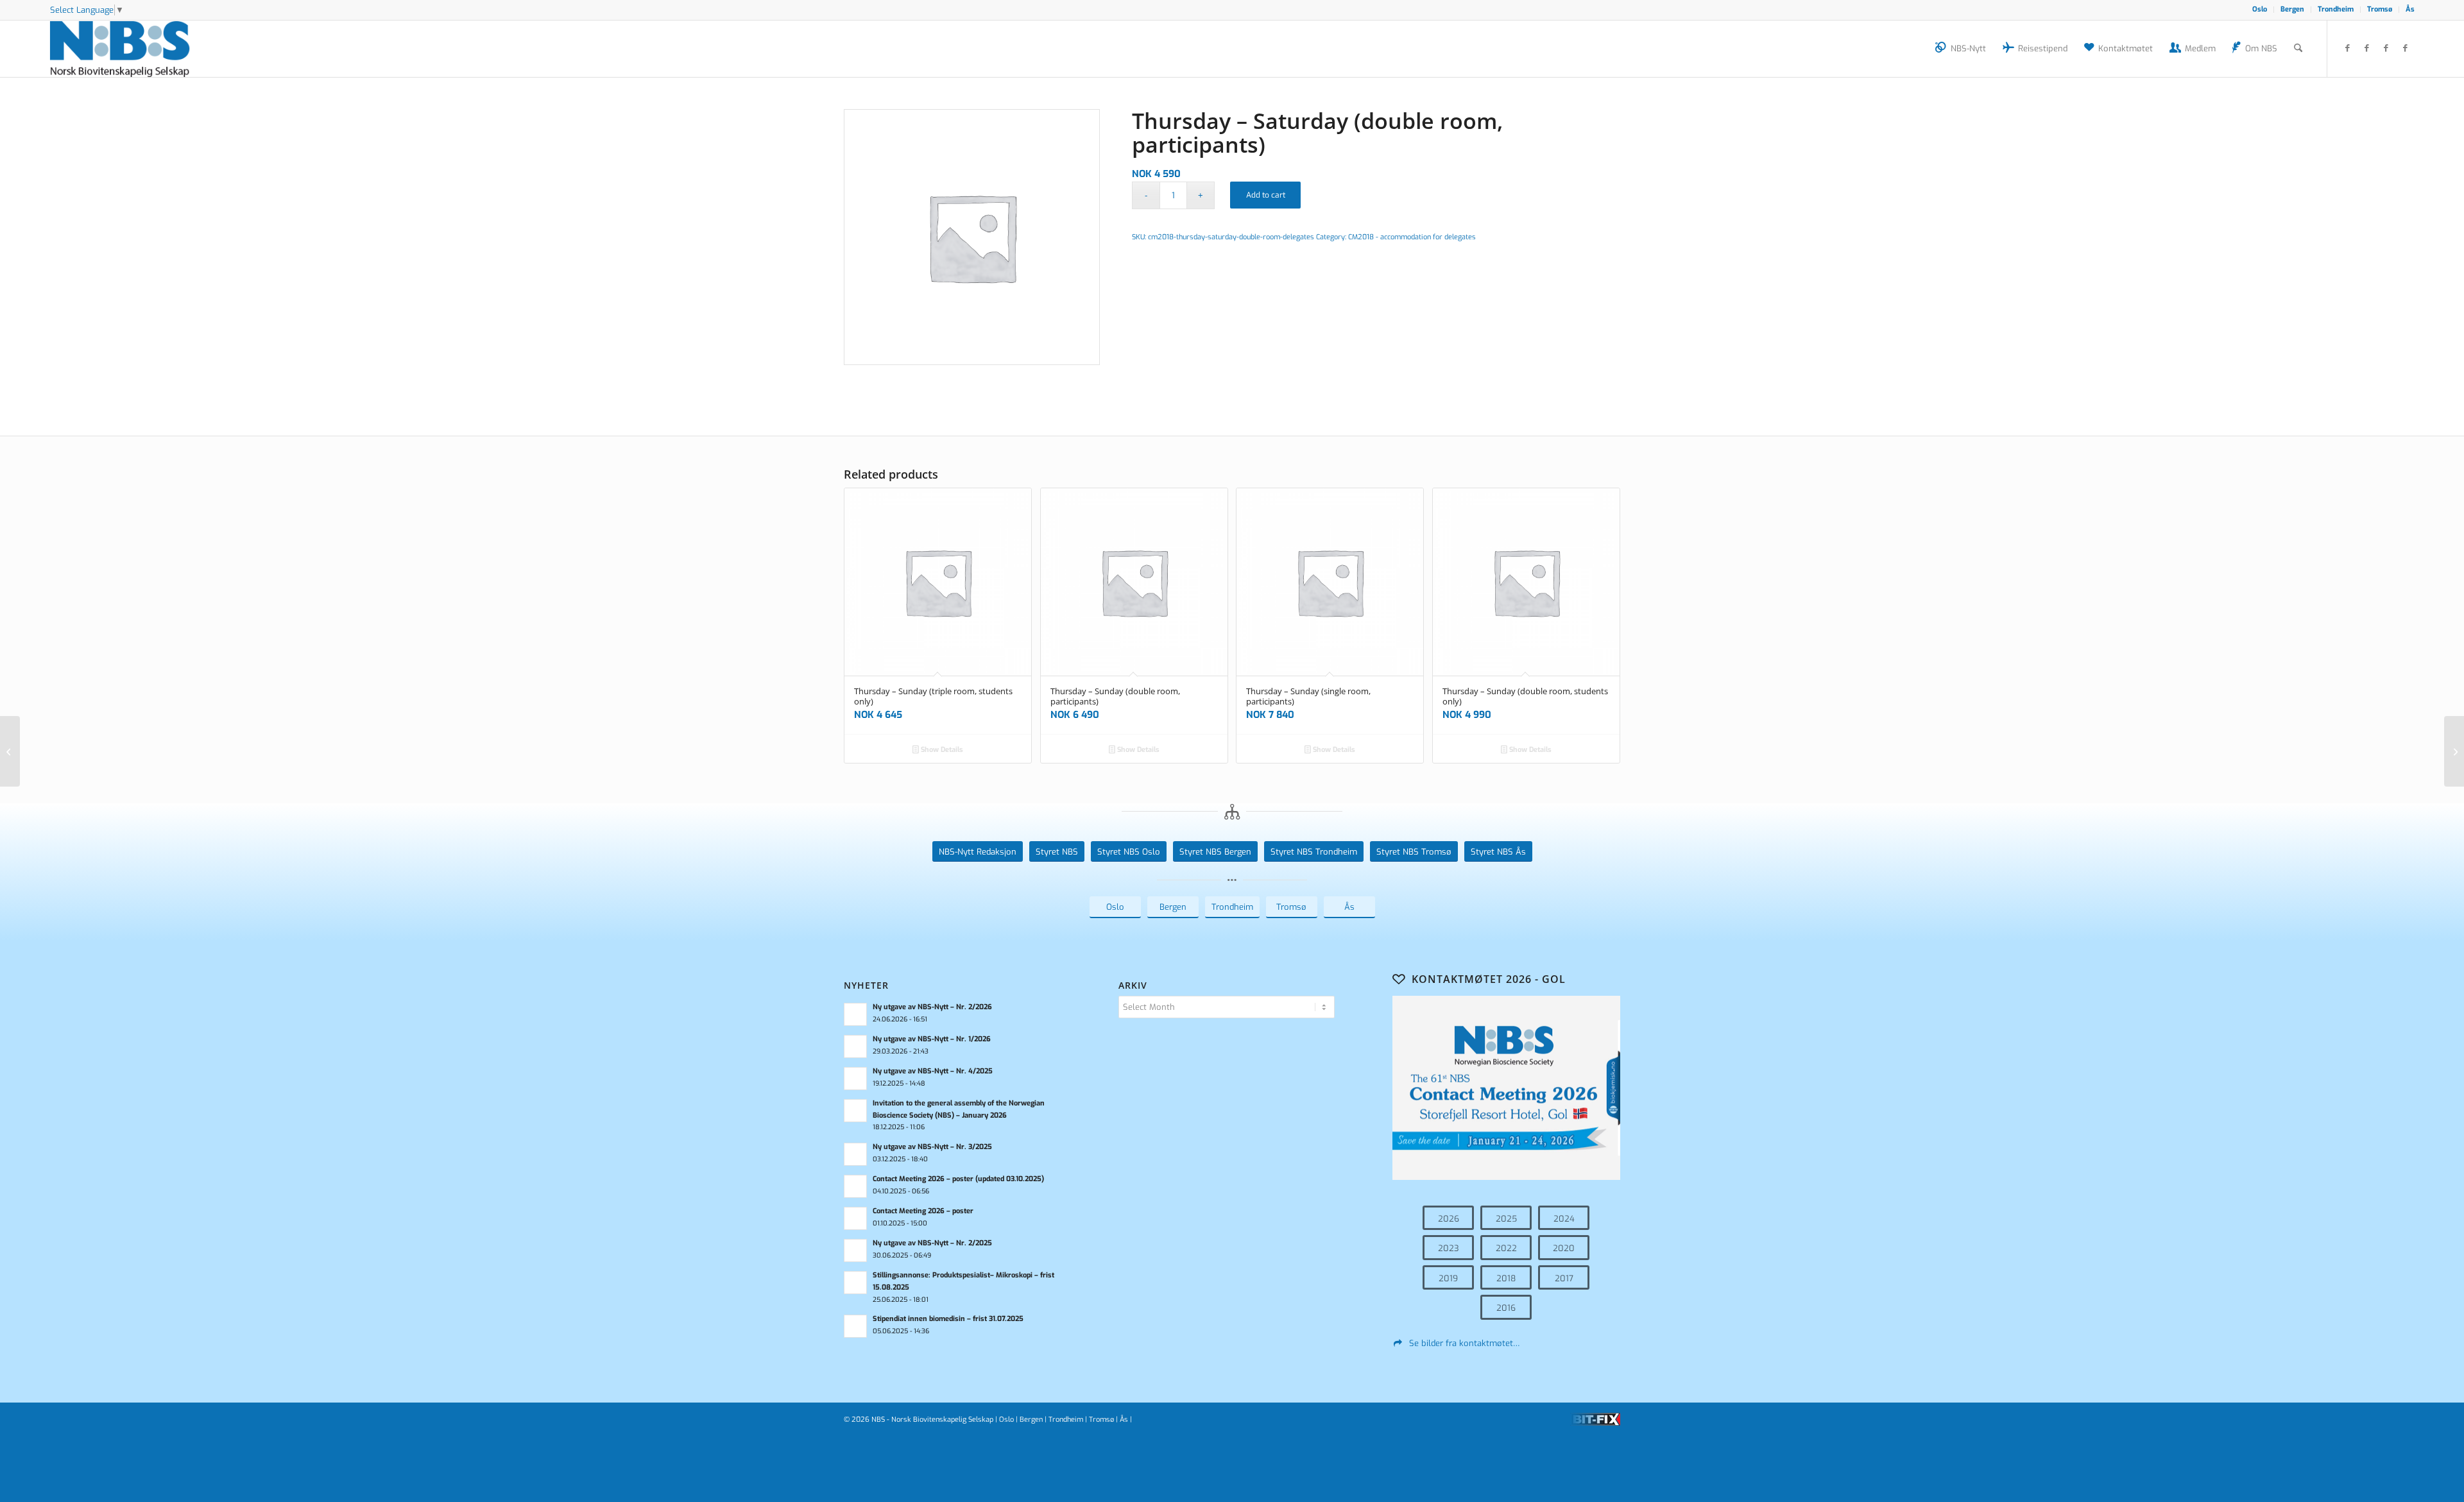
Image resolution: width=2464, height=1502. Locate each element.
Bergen (2292, 9)
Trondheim (2336, 9)
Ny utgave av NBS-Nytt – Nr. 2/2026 (932, 1007)
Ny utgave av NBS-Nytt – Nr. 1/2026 (932, 1039)
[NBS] (134, 49)
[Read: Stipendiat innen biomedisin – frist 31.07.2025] (855, 1326)
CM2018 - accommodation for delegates (1412, 237)
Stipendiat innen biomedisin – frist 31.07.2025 (948, 1319)
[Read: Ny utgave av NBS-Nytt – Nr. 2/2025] (855, 1250)
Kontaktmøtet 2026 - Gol (1489, 979)
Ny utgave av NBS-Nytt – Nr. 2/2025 (932, 1243)
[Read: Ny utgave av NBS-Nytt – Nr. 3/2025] (855, 1154)
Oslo (2260, 9)
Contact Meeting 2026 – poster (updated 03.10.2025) (958, 1179)
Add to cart (1266, 195)
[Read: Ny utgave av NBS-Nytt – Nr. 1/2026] (855, 1046)
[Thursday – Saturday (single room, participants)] (10, 751)
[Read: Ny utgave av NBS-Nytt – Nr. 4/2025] (855, 1079)
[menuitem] (2260, 10)
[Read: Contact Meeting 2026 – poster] (855, 1218)
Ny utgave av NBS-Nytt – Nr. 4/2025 (933, 1071)
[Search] (2298, 49)
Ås (2410, 9)
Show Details (941, 750)
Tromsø (2380, 9)
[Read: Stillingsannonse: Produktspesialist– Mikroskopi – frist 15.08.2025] (855, 1283)
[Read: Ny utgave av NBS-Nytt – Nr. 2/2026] (855, 1014)
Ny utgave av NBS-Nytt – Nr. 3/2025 (932, 1147)
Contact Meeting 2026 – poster (923, 1211)
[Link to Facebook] (2347, 48)
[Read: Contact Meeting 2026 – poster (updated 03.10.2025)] (855, 1186)
